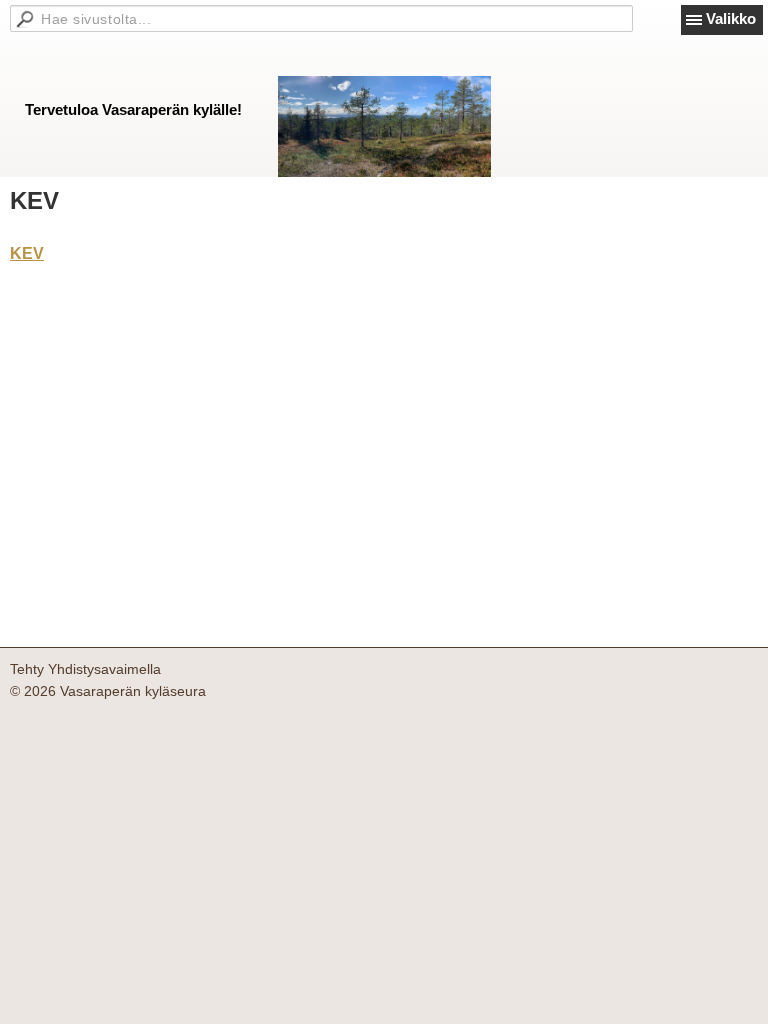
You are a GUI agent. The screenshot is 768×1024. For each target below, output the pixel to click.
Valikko (731, 18)
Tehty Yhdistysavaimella (85, 669)
